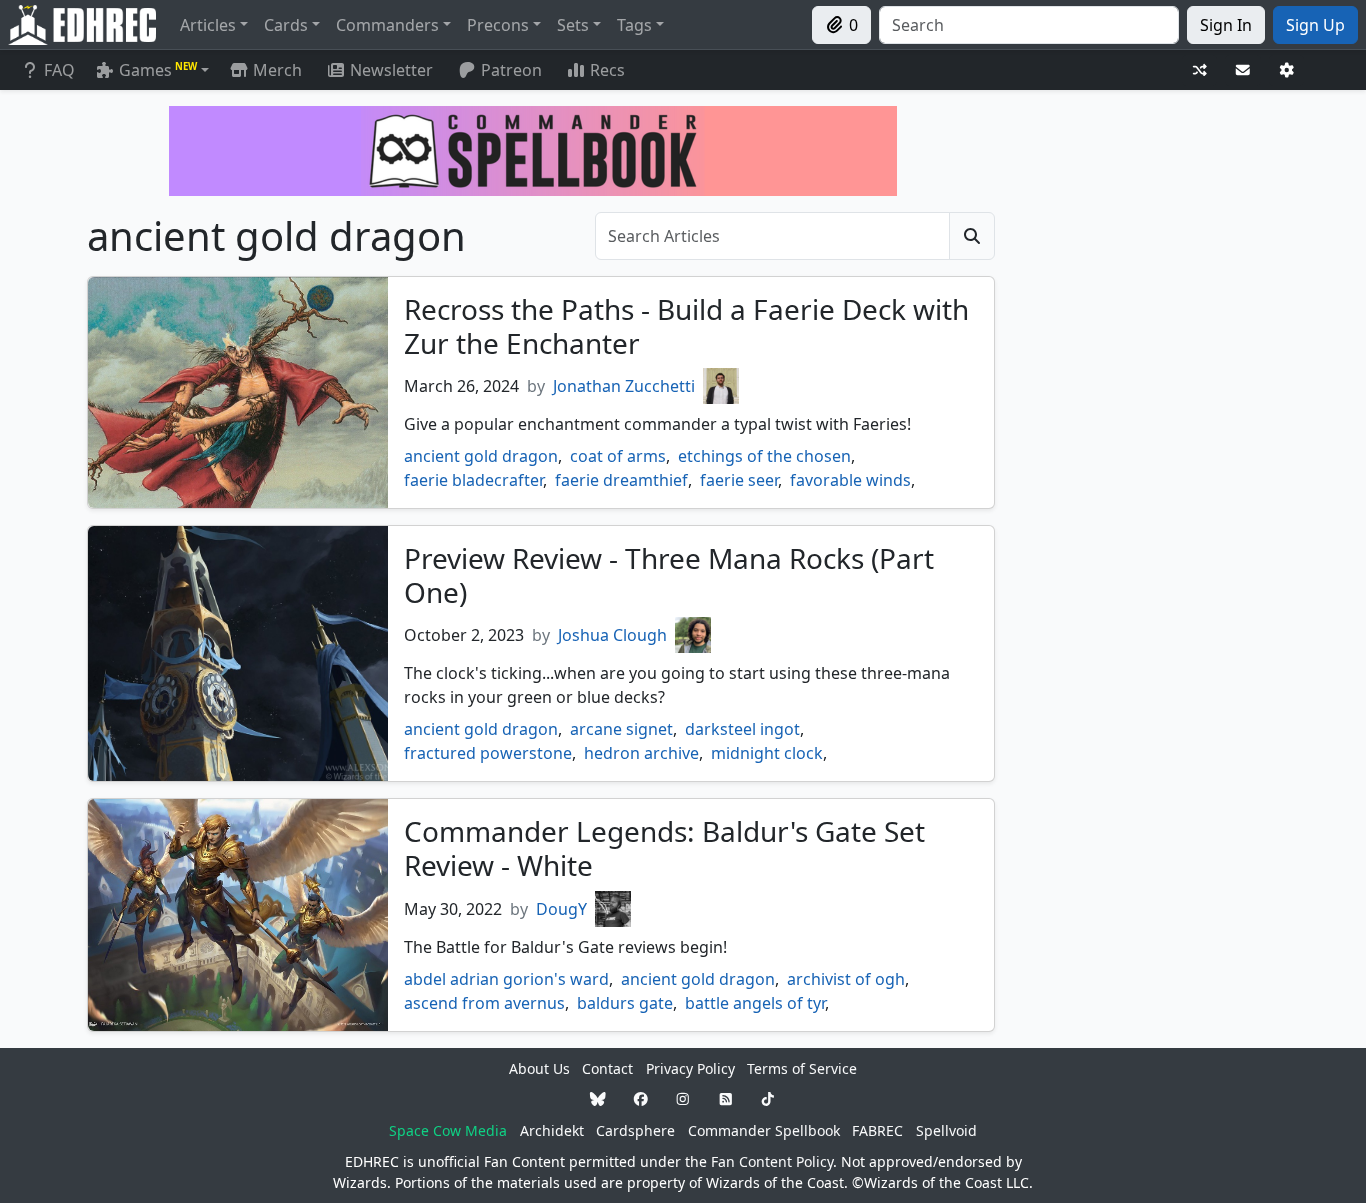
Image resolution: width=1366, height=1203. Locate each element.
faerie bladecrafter (473, 480)
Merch (275, 70)
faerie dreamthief (621, 480)
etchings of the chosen (764, 456)
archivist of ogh (846, 979)
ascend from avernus (484, 1003)
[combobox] (1029, 25)
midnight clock (767, 753)
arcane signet (621, 729)
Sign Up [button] (1315, 25)
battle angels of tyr (755, 1003)
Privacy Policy (690, 1068)
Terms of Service (802, 1068)
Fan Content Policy (772, 1161)
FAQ (59, 70)
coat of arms (618, 456)
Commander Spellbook (764, 1130)
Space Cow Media (448, 1130)
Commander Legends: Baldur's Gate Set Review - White (664, 848)
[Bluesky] (598, 1099)
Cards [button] (286, 25)
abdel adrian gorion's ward (506, 979)
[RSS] (726, 1099)
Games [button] (158, 70)
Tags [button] (634, 25)
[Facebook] (641, 1099)
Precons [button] (498, 25)
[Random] (1200, 70)
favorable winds (850, 480)
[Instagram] (683, 1099)
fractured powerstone (488, 753)
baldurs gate (625, 1003)
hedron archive (641, 753)
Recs (607, 70)
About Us (539, 1068)
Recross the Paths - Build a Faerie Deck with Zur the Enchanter (686, 326)
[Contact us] (1243, 70)
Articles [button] (208, 25)
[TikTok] (768, 1099)
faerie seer (739, 480)
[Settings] (1287, 70)
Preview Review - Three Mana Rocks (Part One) (669, 575)
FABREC (877, 1130)
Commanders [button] (387, 25)
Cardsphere (635, 1130)
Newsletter (391, 70)
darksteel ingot (742, 729)
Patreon (511, 70)
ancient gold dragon (481, 456)
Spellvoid (946, 1130)
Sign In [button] (1226, 25)
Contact (607, 1068)
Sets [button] (573, 25)
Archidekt (552, 1130)
